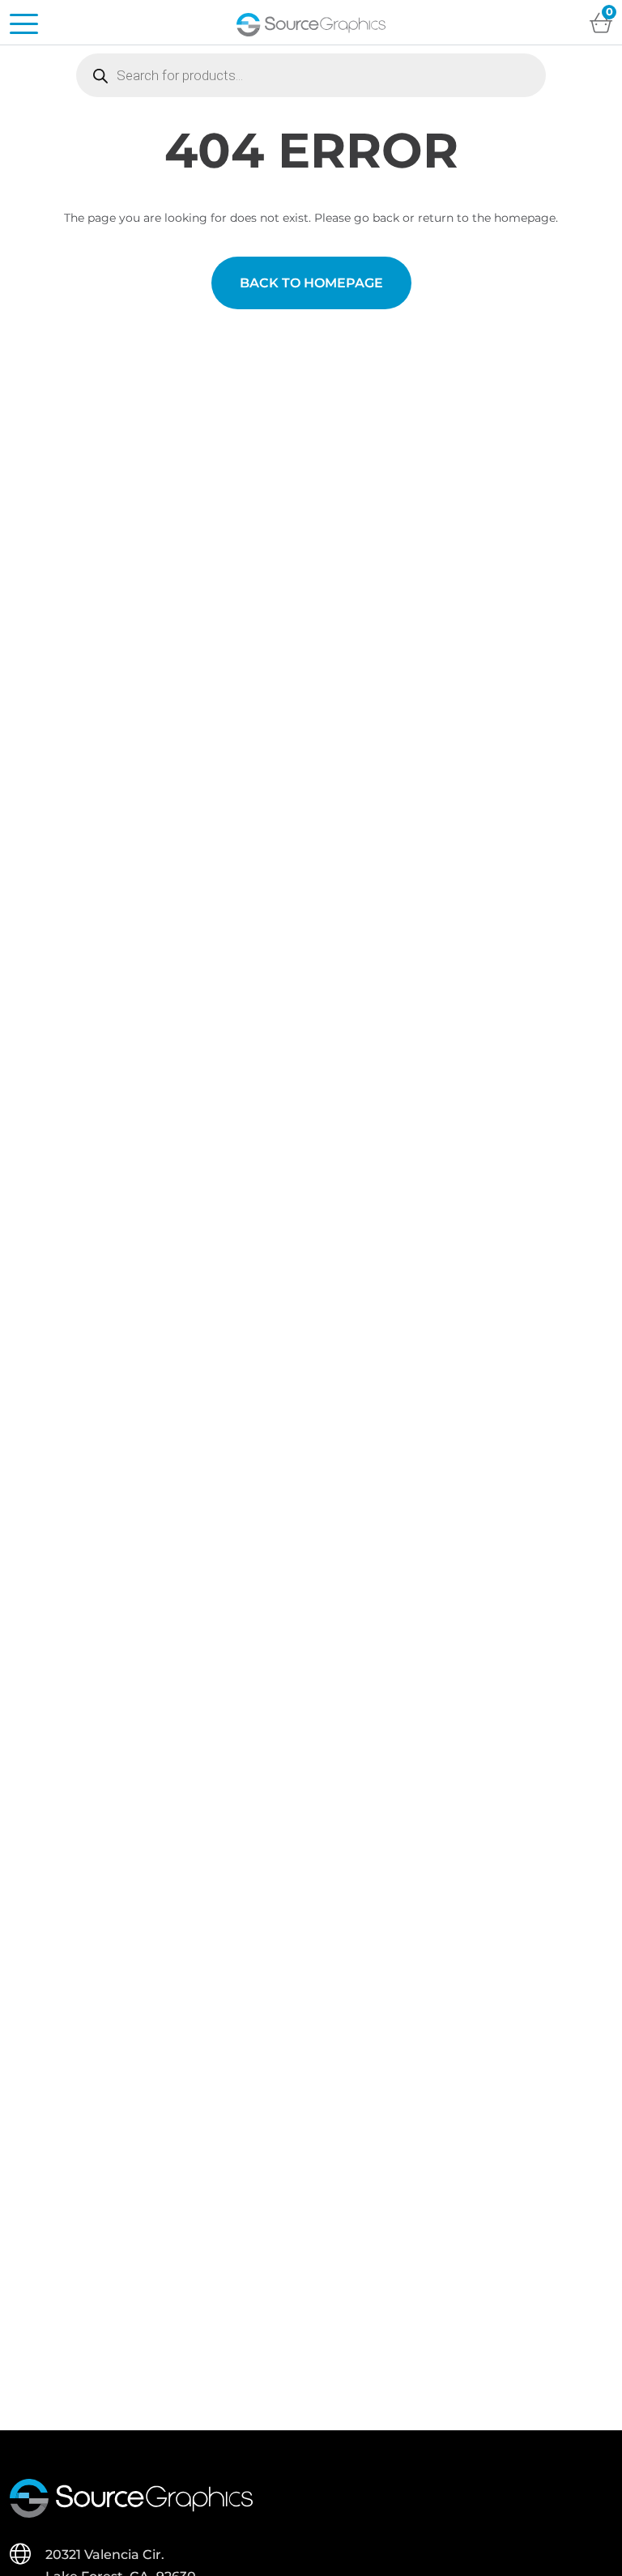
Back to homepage (311, 283)
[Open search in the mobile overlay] (311, 75)
